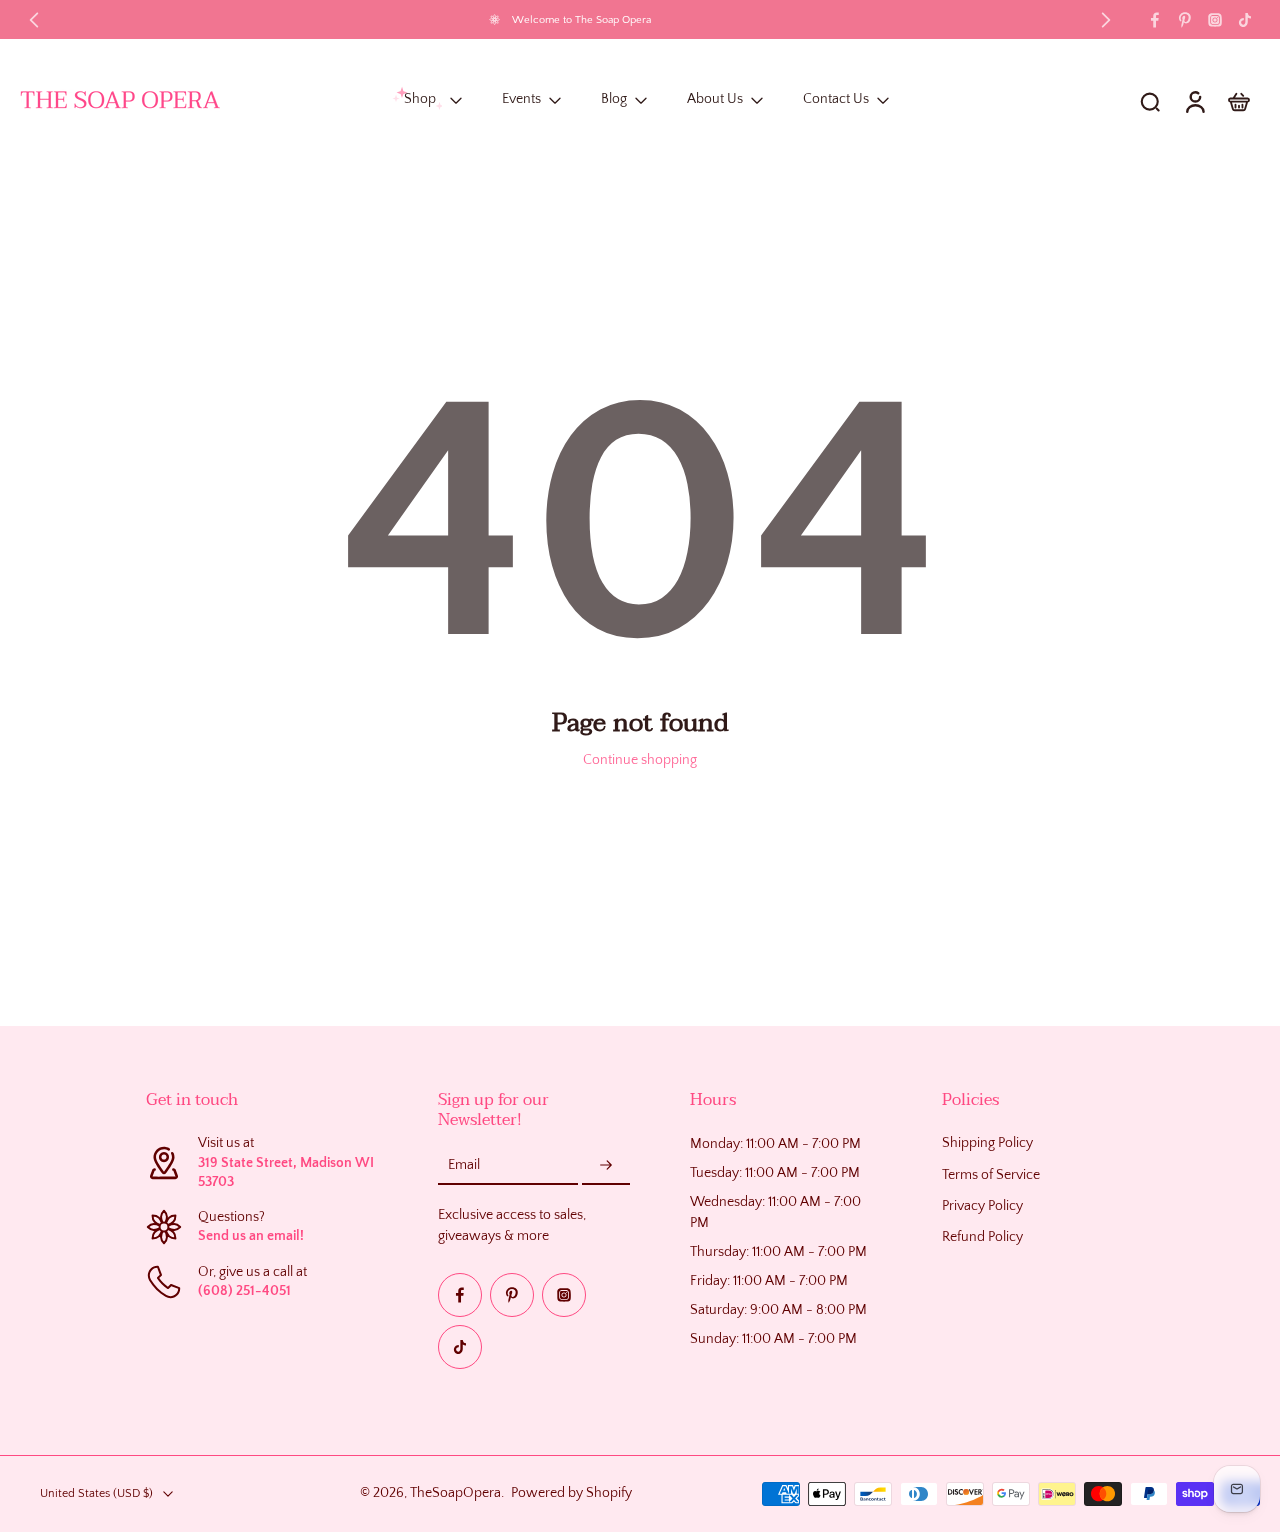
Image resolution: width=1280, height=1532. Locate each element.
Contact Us (836, 100)
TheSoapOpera (455, 1494)
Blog (614, 100)
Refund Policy (982, 1237)
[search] (1150, 101)
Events (521, 100)
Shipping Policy (987, 1143)
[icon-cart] (1238, 101)
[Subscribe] (606, 1166)
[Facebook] (1155, 20)
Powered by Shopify (571, 1494)
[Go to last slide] (34, 20)
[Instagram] (1215, 20)
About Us (715, 100)
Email (464, 1165)
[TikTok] (1245, 20)
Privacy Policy (982, 1206)
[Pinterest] (1185, 20)
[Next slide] (1106, 20)
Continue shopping (640, 760)
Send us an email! (251, 1236)
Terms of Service (991, 1175)
